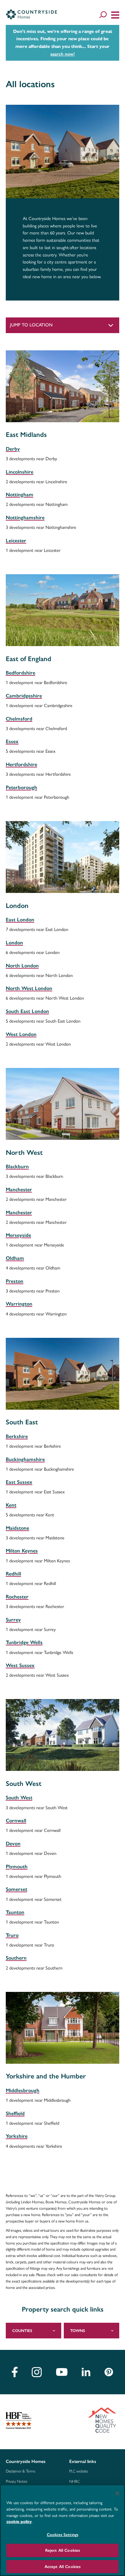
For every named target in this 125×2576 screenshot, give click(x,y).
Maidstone (17, 1528)
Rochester (17, 1597)
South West (19, 1798)
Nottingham (20, 495)
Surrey (13, 1620)
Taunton (15, 1912)
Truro (12, 1935)
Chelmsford (19, 719)
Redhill (13, 1574)
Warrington (19, 1304)
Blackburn (17, 1166)
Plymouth (17, 1867)
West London (21, 1034)
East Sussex (19, 1482)
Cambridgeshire (24, 696)
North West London (29, 988)
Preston (15, 1281)
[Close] (117, 2493)
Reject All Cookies (63, 2550)
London (14, 943)
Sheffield (15, 2113)
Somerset (17, 1889)
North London (22, 966)
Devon (13, 1844)
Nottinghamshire (25, 518)
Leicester (16, 541)
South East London (27, 1011)
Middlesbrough (23, 2090)
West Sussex (20, 1665)
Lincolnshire (20, 472)
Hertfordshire (21, 764)
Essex (12, 741)
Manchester (19, 1189)
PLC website (79, 2471)
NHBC (75, 2481)
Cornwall (16, 1821)
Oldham (15, 1258)
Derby (13, 449)
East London (20, 920)
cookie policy (19, 2522)
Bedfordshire (21, 673)
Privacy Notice (17, 2481)
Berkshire (17, 1436)
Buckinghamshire (25, 1459)
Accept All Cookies (63, 2567)
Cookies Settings (63, 2535)
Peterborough (21, 787)
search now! (63, 54)
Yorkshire (17, 2136)
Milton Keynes (22, 1551)
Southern (16, 1958)
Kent (11, 1505)
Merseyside (18, 1235)
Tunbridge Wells (24, 1642)
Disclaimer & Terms (21, 2471)
